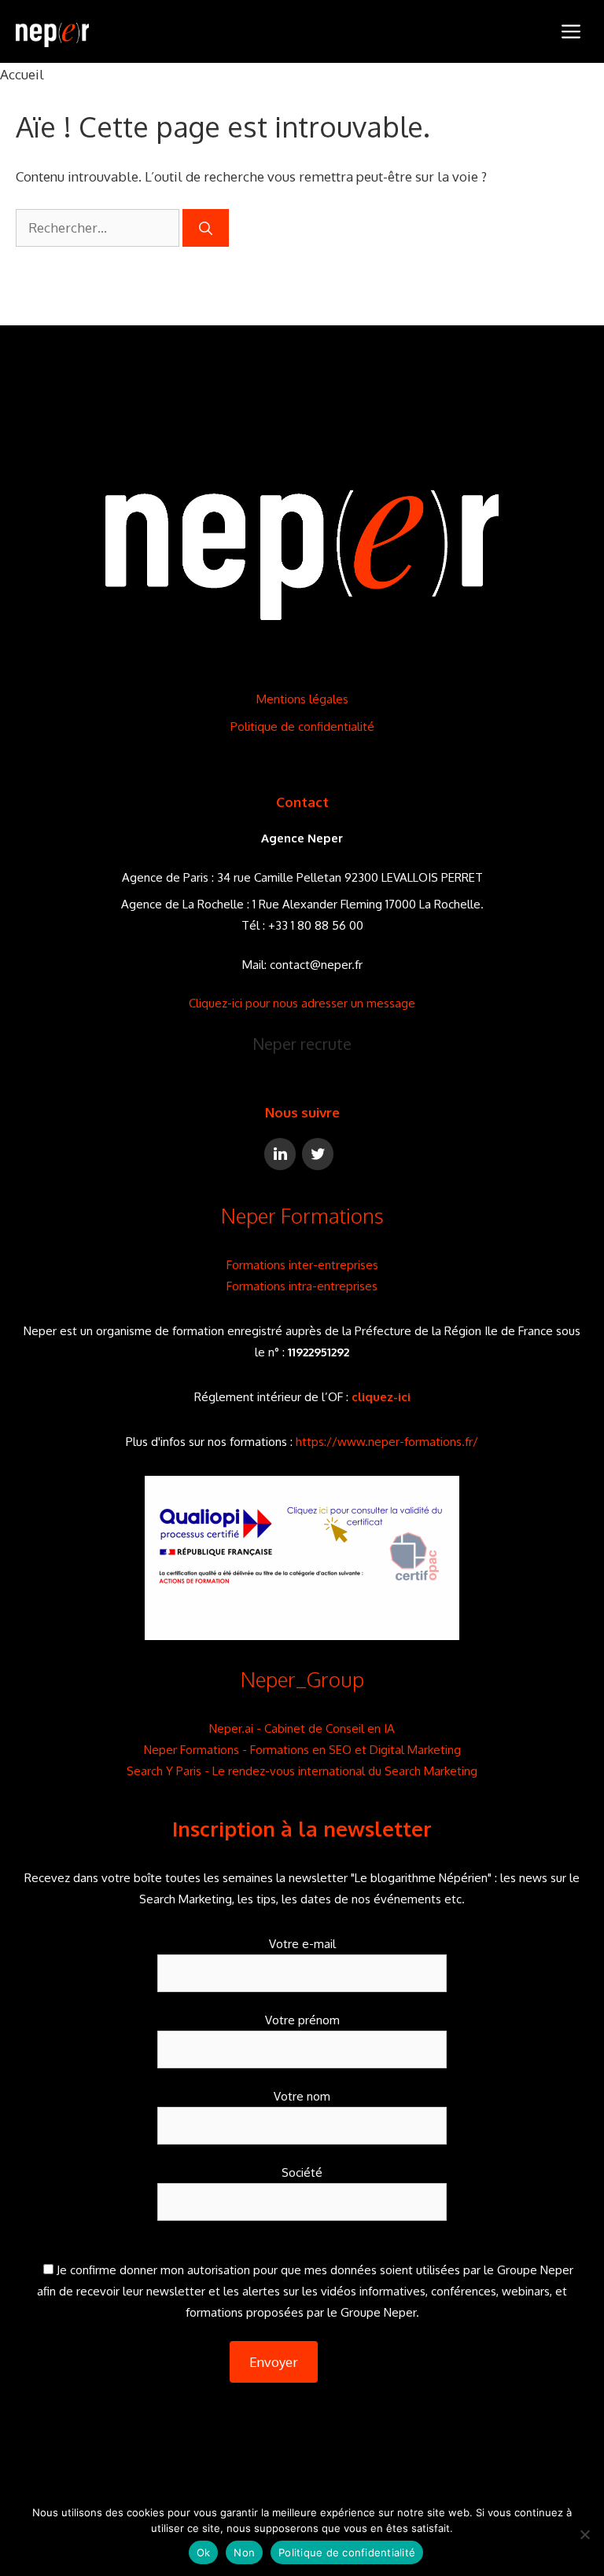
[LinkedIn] (280, 1154)
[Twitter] (318, 1154)
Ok (204, 2552)
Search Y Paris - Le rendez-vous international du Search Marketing (302, 1771)
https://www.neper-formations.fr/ (387, 1442)
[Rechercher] (206, 228)
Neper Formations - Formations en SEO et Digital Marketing (302, 1750)
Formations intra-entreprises (302, 1286)
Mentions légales (302, 699)
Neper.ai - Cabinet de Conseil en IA (302, 1728)
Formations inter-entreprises (302, 1265)
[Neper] (52, 31)
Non (244, 2552)
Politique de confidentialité (302, 727)
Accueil (22, 74)
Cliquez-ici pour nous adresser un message (302, 1003)
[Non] (584, 2534)
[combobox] (98, 228)
